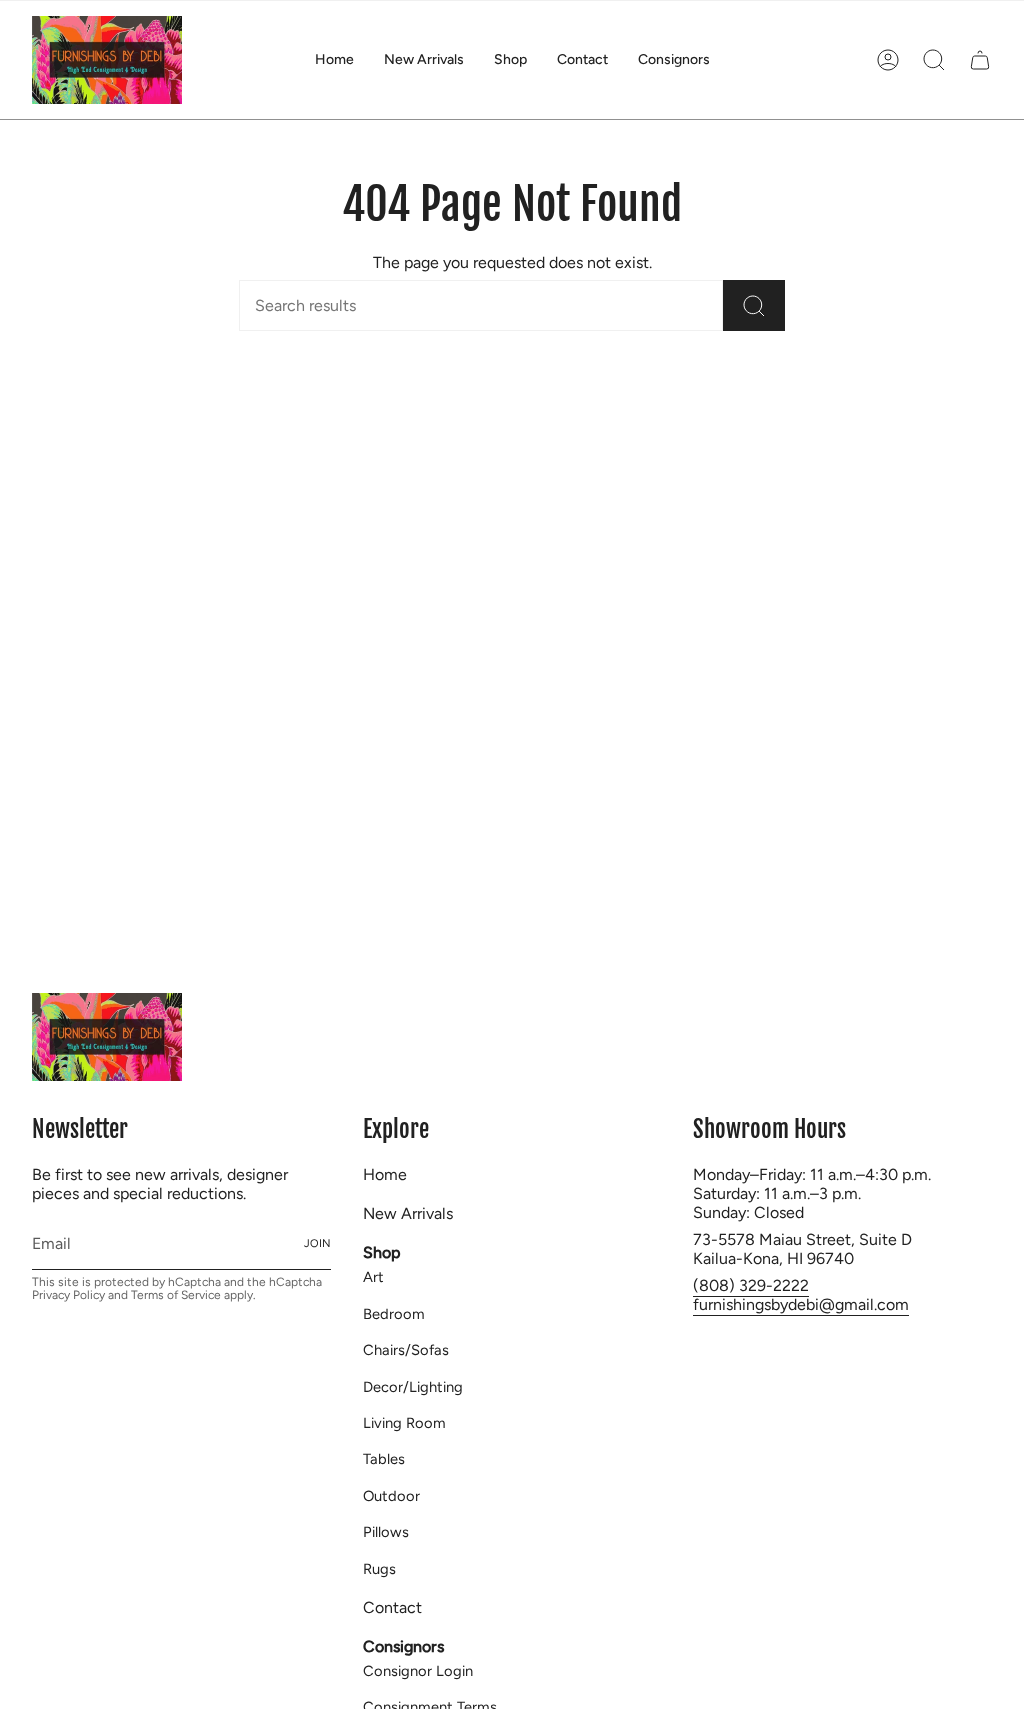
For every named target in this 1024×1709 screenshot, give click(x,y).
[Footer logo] (107, 1037)
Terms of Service (176, 1295)
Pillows (386, 1532)
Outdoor (391, 1496)
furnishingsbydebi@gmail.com (801, 1304)
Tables (384, 1459)
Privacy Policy (68, 1295)
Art (373, 1277)
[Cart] (980, 60)
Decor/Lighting (413, 1387)
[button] (510, 60)
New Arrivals (408, 1213)
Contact (392, 1607)
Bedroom (394, 1314)
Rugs (379, 1569)
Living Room (404, 1423)
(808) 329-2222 (751, 1285)
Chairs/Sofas (406, 1350)
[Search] (754, 305)
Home (385, 1174)
